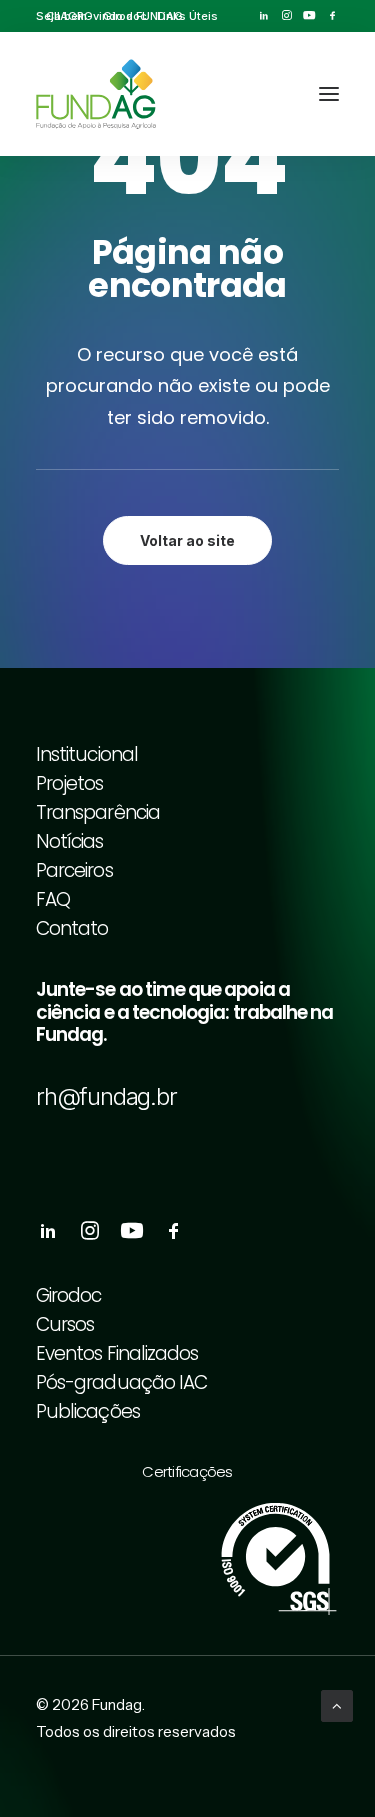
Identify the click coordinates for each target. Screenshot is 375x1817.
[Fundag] (96, 94)
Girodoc (125, 16)
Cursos (65, 1324)
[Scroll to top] (337, 1704)
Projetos (70, 783)
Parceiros (74, 870)
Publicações (88, 1411)
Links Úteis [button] (187, 16)
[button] (263, 15)
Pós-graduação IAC (121, 1382)
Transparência (98, 812)
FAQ (53, 899)
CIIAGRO (69, 16)
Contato (72, 928)
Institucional (87, 754)
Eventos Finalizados (117, 1353)
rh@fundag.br (106, 1096)
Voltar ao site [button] (187, 540)
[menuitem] (69, 16)
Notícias (70, 841)
